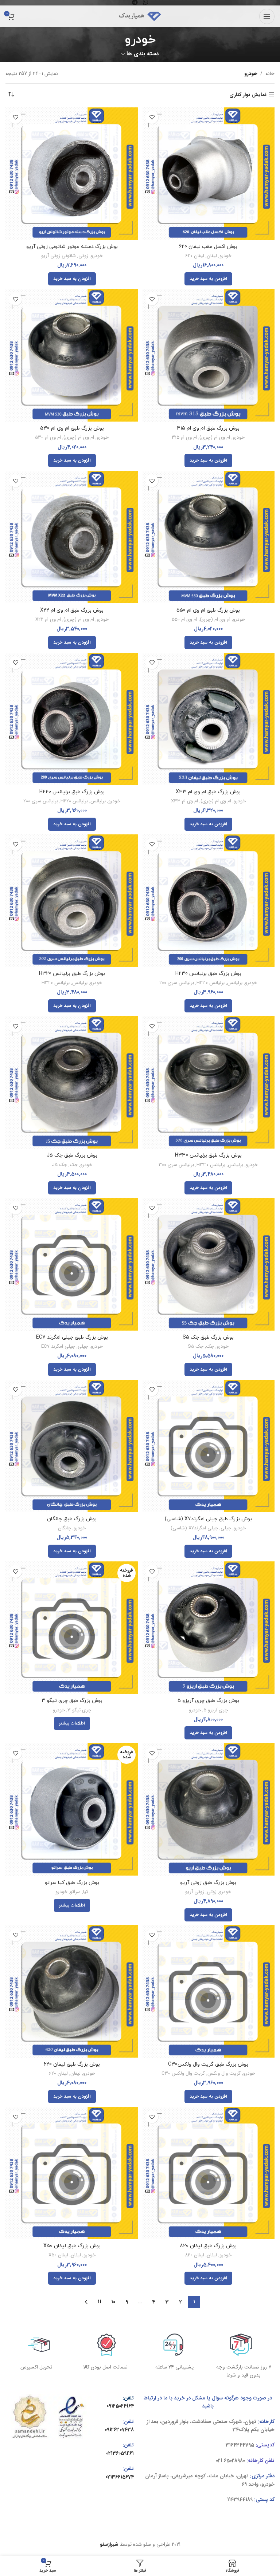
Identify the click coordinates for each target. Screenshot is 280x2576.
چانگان (65, 1528)
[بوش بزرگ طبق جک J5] (72, 1082)
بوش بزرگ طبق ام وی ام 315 (208, 428)
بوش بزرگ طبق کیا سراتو (72, 1883)
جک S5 (196, 1347)
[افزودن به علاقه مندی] (152, 117)
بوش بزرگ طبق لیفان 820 (208, 2246)
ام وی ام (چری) (215, 438)
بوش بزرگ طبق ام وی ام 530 (72, 428)
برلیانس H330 (211, 1165)
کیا (86, 1892)
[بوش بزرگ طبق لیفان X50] (72, 2173)
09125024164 (120, 2406)
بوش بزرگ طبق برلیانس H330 (208, 1155)
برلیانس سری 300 (176, 1165)
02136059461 (120, 2453)
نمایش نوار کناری (248, 94)
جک (74, 1165)
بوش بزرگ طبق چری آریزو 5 (208, 1701)
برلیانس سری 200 (41, 801)
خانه (270, 74)
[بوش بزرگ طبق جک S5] (208, 1264)
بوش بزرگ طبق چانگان (72, 1519)
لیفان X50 (58, 2255)
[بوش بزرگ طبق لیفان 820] (208, 2173)
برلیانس (98, 801)
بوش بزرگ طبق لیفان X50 (72, 2246)
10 (113, 2302)
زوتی (83, 256)
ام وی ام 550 (184, 620)
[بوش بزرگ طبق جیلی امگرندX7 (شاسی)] (208, 1446)
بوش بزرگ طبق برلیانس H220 (72, 792)
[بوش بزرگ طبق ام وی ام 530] (72, 355)
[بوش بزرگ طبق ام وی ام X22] (72, 537)
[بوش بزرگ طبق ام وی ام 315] (208, 355)
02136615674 (120, 2477)
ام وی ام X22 (48, 620)
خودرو (225, 256)
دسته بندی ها (143, 54)
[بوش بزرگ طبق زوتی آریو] (208, 1809)
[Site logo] (140, 16)
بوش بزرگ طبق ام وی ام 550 (208, 610)
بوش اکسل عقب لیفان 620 (208, 247)
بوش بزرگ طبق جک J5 (72, 1155)
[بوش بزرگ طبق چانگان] (72, 1446)
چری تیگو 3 (79, 1710)
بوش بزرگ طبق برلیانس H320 (72, 974)
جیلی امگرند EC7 (58, 1347)
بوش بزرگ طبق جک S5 (208, 1337)
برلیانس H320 (56, 983)
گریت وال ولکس (224, 2074)
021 (219, 2461)
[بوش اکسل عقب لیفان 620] (208, 174)
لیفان (212, 256)
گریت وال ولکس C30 (183, 2074)
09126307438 (119, 2430)
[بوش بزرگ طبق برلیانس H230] (208, 901)
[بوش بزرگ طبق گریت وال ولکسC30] (208, 1991)
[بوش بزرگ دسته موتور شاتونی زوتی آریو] (72, 174)
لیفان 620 (195, 256)
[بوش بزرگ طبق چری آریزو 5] (208, 1628)
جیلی (83, 1347)
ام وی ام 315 (184, 438)
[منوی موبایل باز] (267, 16)
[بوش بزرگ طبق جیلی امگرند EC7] (72, 1264)
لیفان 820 (195, 2255)
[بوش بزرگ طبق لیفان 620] (72, 1991)
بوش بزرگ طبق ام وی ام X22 (72, 610)
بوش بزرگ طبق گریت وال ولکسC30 (208, 2064)
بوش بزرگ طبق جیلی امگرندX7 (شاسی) (208, 1519)
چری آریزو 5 (216, 1710)
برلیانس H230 (211, 983)
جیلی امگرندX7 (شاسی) (194, 1528)
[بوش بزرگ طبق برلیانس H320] (72, 901)
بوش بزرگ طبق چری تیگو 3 (72, 1701)
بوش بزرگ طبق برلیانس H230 (208, 974)
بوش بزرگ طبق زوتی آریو (208, 1883)
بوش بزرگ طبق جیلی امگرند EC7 (72, 1337)
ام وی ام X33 (184, 801)
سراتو (75, 1892)
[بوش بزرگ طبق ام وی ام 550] (208, 537)
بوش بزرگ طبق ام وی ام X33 (208, 792)
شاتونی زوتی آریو (59, 256)
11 (100, 2302)
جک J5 (59, 1165)
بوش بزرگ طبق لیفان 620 (72, 2064)
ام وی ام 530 (48, 438)
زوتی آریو (195, 1892)
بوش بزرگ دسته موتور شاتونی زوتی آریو (72, 247)
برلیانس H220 (74, 801)
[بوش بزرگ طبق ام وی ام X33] (208, 719)
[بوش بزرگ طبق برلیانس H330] (208, 1082)
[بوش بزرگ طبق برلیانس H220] (72, 719)
